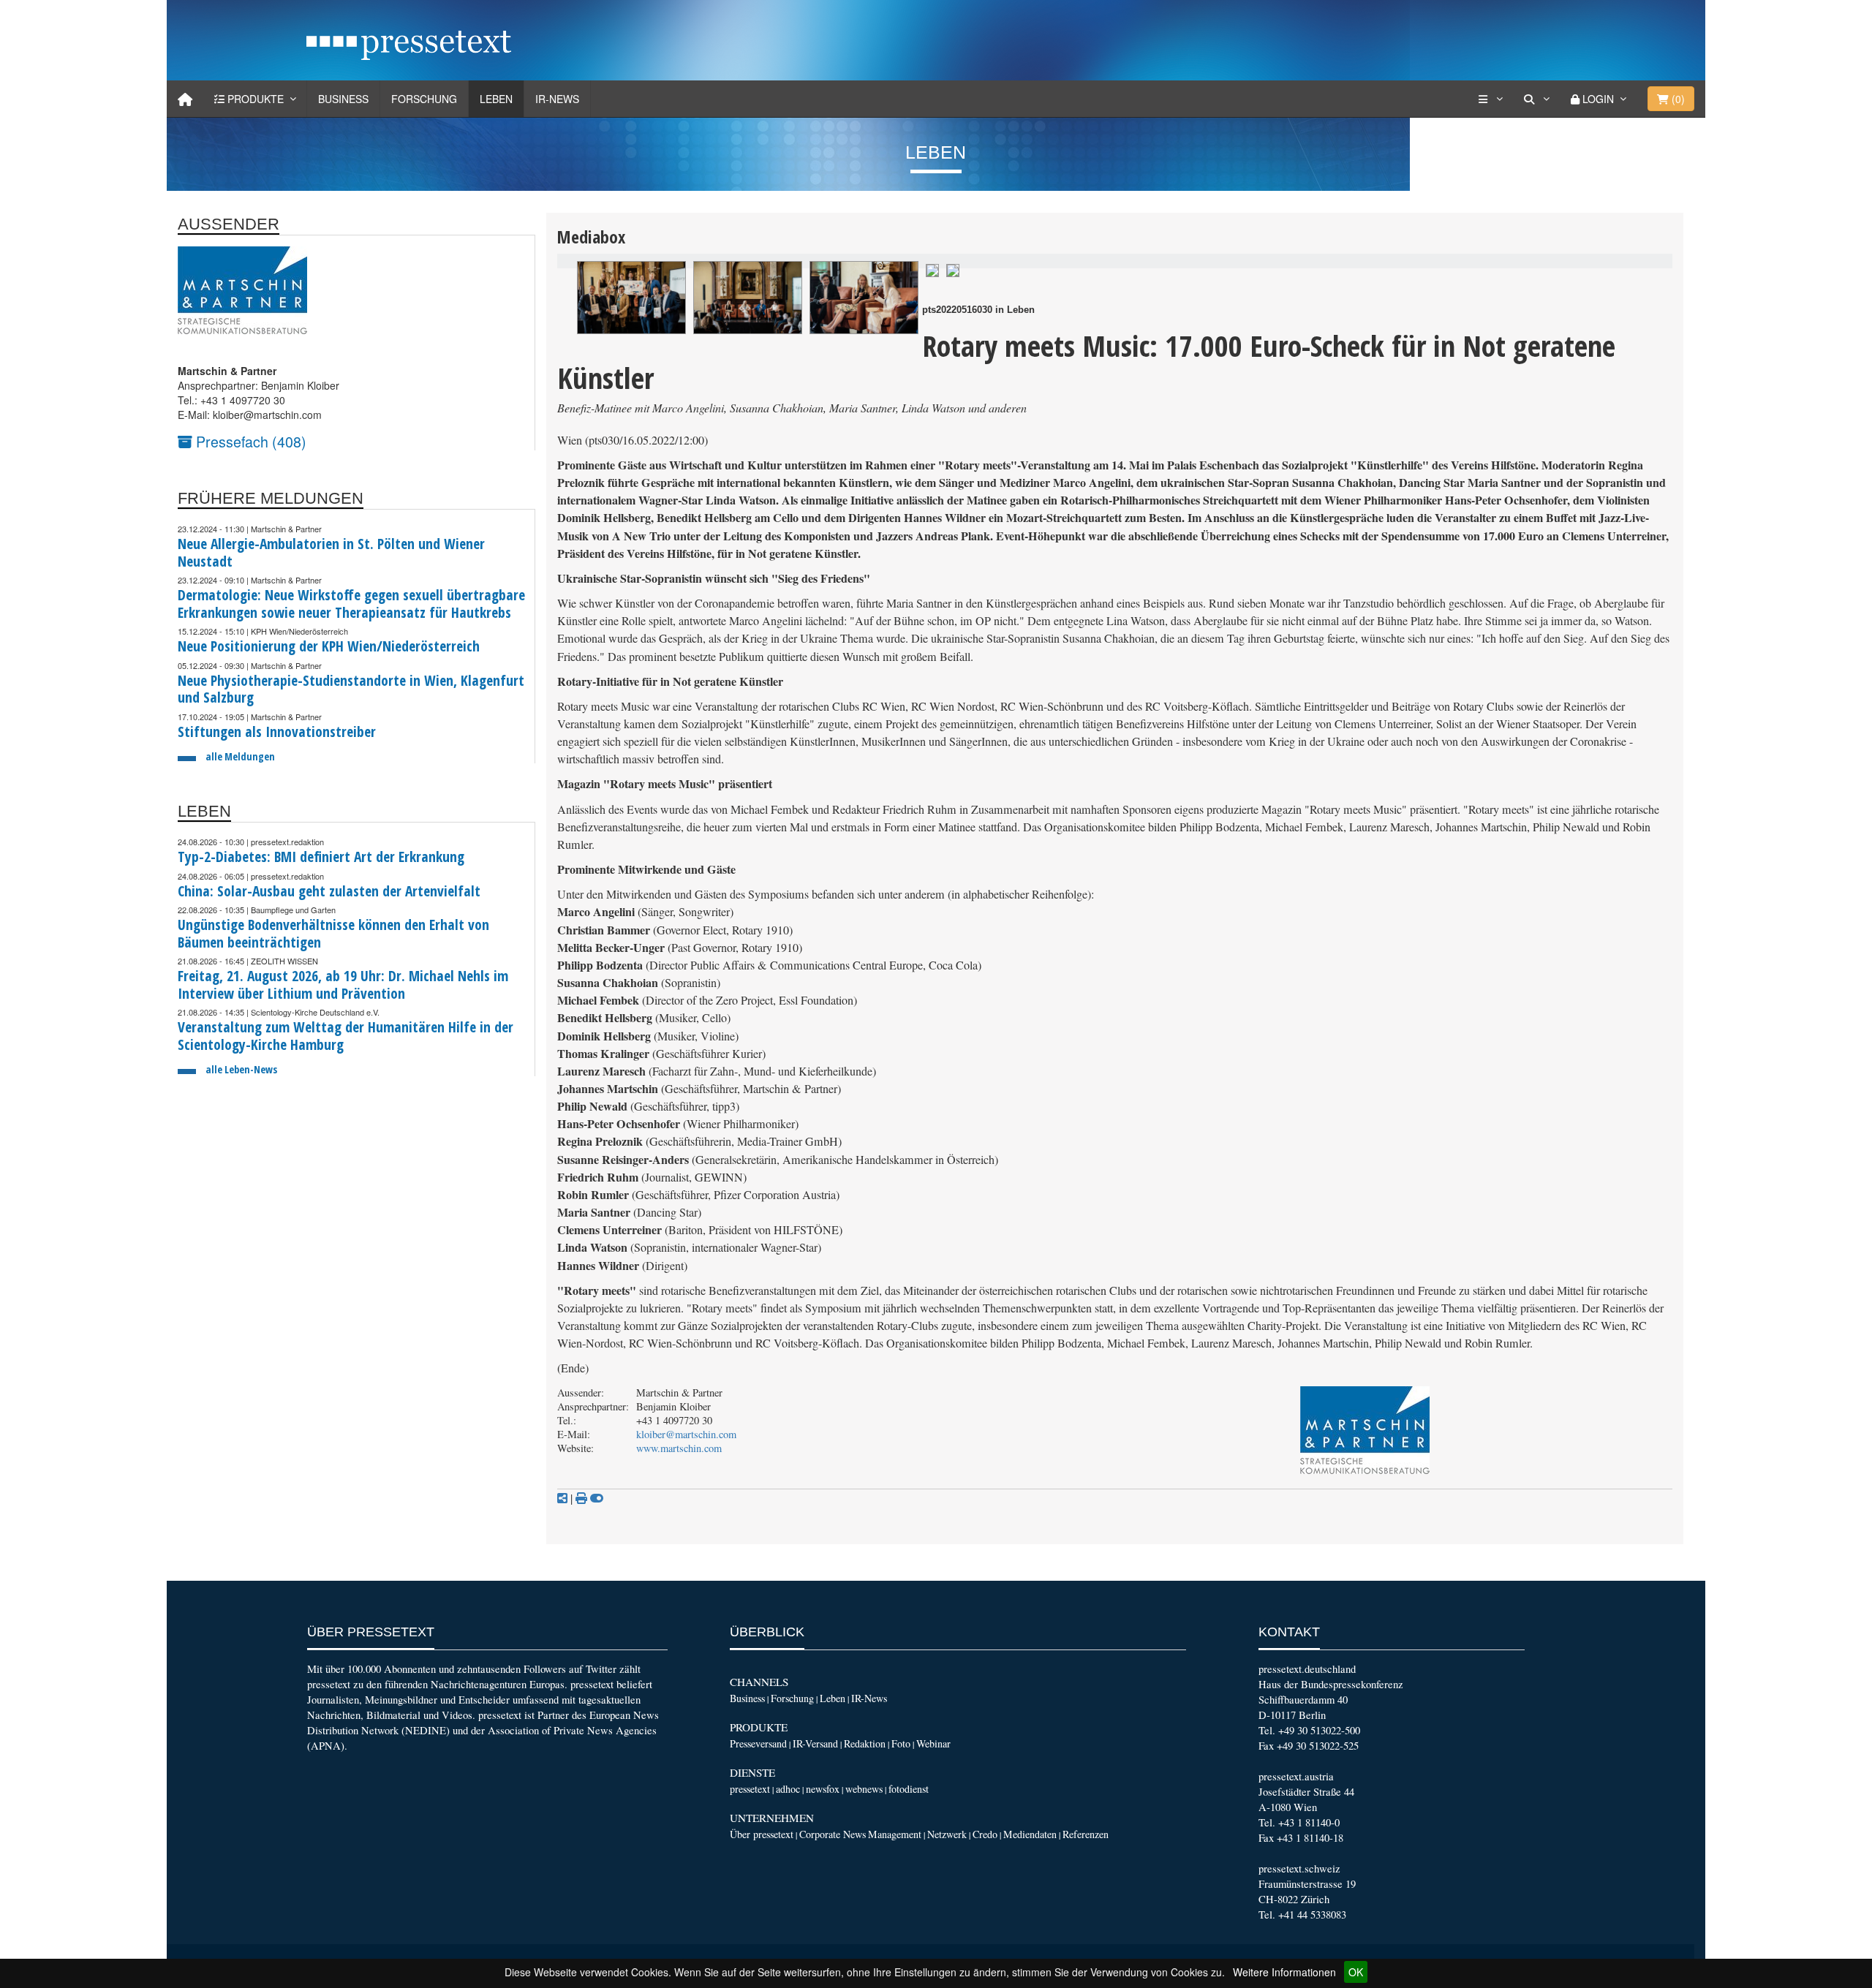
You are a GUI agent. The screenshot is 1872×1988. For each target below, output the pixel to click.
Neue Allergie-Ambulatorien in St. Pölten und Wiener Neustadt (331, 552)
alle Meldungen (240, 756)
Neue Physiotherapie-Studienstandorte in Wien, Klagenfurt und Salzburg (351, 689)
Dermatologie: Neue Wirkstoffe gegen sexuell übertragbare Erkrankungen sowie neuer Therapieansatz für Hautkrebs (351, 604)
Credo (985, 1834)
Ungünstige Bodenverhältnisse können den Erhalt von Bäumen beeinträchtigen (333, 933)
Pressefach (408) (249, 441)
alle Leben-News (241, 1069)
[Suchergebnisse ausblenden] (597, 1498)
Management (895, 1834)
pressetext (750, 1789)
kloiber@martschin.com (686, 1434)
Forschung (424, 99)
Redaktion (865, 1743)
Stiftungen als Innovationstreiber (277, 732)
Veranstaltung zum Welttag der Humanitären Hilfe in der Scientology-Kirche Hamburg (346, 1036)
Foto (901, 1743)
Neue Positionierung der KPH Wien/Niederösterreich (329, 646)
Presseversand (758, 1743)
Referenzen (1086, 1834)
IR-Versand (815, 1743)
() (1677, 99)
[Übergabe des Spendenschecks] (631, 298)
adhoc (788, 1789)
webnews (864, 1789)
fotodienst (909, 1789)
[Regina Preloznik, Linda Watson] (932, 269)
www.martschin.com (679, 1448)
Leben (496, 99)
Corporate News (833, 1834)
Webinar (933, 1743)
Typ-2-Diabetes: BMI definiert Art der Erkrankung (321, 857)
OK (1356, 1972)
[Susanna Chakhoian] (953, 269)
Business (343, 99)
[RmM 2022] (864, 298)
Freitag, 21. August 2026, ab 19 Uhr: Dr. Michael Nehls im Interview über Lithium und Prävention (343, 984)
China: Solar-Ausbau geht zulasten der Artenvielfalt (329, 891)
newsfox (823, 1789)
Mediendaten (1030, 1834)
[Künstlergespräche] (748, 298)
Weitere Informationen (1284, 1972)
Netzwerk (947, 1834)
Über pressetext (762, 1834)
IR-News (557, 99)
